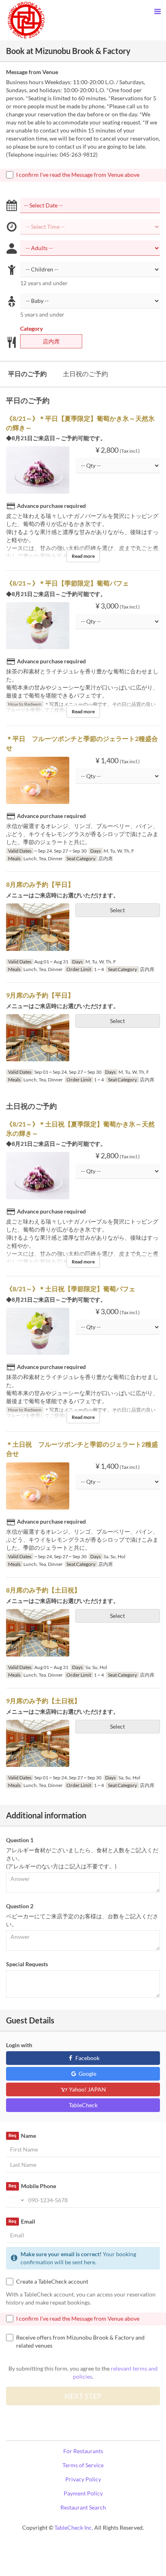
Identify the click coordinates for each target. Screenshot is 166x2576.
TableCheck (83, 2105)
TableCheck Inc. (74, 2527)
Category (31, 328)
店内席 (51, 341)
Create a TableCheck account (52, 2281)
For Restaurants (83, 2451)
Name (22, 2136)
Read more (83, 556)
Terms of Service (83, 2465)
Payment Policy (83, 2493)
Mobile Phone (32, 2186)
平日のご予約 (27, 374)
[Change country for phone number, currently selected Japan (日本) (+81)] (16, 2200)
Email (22, 2221)
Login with (19, 2045)
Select (117, 910)
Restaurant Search (83, 2507)
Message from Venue (32, 72)
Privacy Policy (83, 2479)
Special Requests (27, 1964)
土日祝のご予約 (85, 374)
